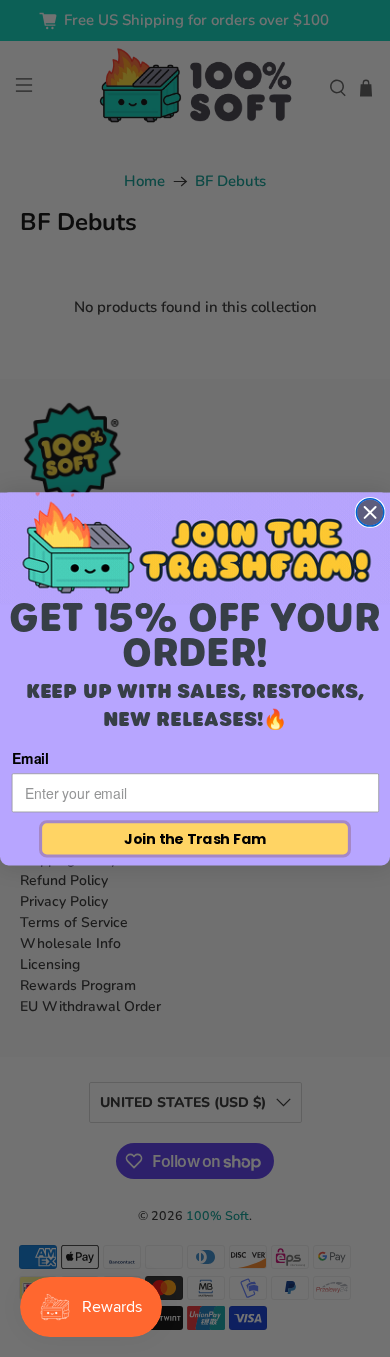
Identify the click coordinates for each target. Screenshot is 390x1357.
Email (30, 758)
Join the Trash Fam (194, 838)
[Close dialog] (369, 511)
